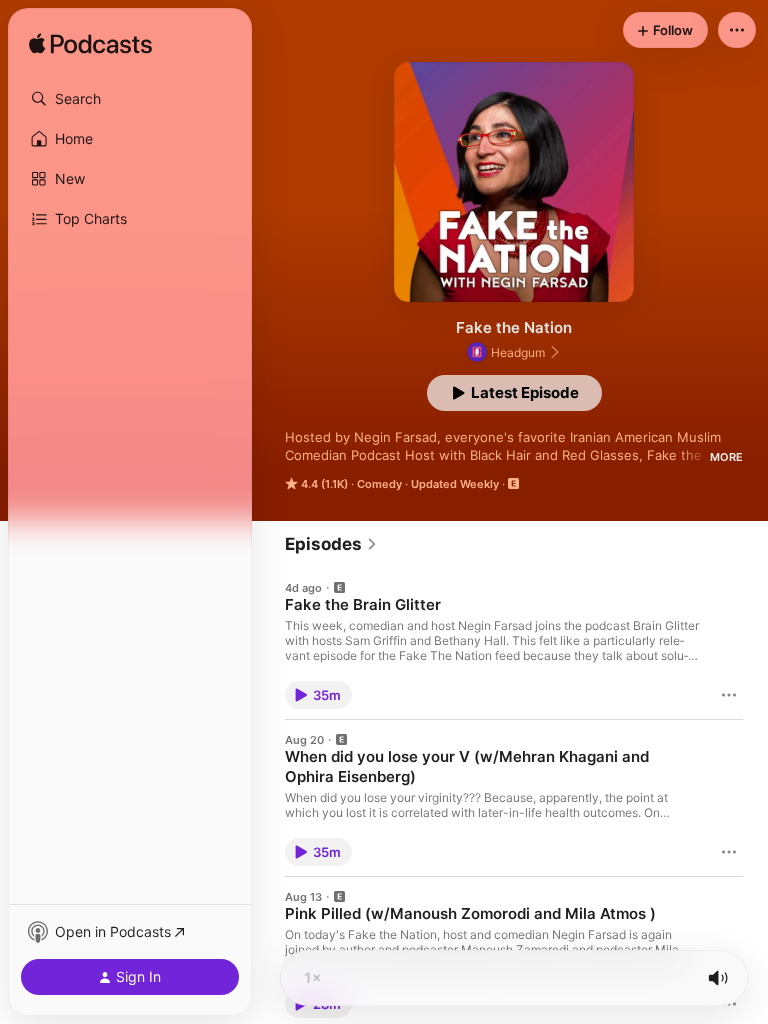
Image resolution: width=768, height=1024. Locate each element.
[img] (90, 45)
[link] (331, 544)
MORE (726, 457)
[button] (130, 99)
